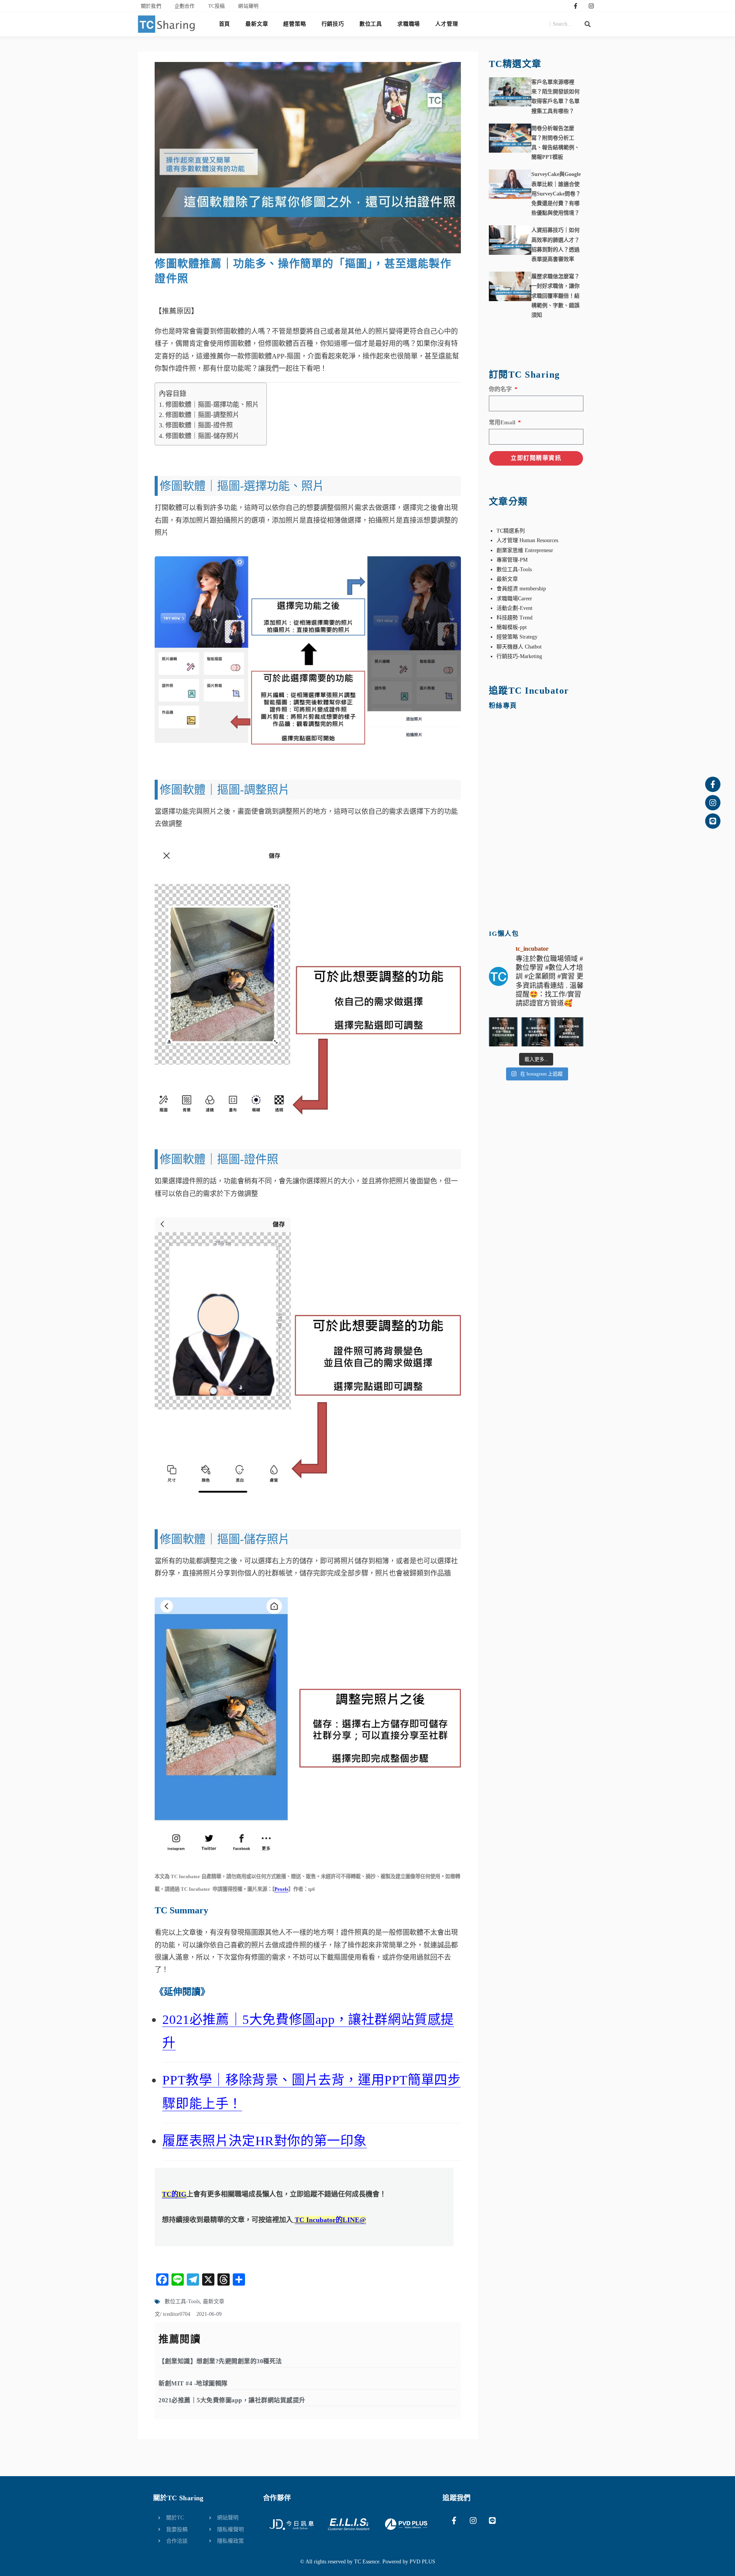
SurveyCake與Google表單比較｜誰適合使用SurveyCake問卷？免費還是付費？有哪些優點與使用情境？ (556, 194)
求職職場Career (514, 599)
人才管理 (447, 24)
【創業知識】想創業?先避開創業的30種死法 (220, 2361)
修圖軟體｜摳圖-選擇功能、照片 (212, 405)
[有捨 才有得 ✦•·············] (536, 1032)
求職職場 (409, 24)
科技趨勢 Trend (514, 618)
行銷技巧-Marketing (519, 656)
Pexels (281, 1889)
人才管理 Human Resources (527, 540)
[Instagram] (591, 6)
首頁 (225, 24)
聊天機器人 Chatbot (519, 647)
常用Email (503, 422)
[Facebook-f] (576, 6)
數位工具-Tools (182, 2301)
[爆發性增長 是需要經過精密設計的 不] (503, 1032)
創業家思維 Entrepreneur (525, 550)
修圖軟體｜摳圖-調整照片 (202, 415)
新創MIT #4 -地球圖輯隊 (193, 2383)
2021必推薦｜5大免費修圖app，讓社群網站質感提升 (232, 2400)
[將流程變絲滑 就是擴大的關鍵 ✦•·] (569, 1032)
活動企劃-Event (514, 608)
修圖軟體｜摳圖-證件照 (199, 425)
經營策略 (295, 24)
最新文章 (257, 24)
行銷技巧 (333, 24)
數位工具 (371, 24)
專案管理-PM (512, 560)
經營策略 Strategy (517, 637)
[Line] (713, 821)
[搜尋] (588, 24)
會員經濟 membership (521, 589)
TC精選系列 (511, 531)
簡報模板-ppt (512, 627)
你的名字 (501, 389)
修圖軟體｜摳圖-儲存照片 (202, 436)
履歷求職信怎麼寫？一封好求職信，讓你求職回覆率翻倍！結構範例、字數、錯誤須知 (555, 296)
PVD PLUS (422, 2562)
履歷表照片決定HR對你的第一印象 (265, 2141)
